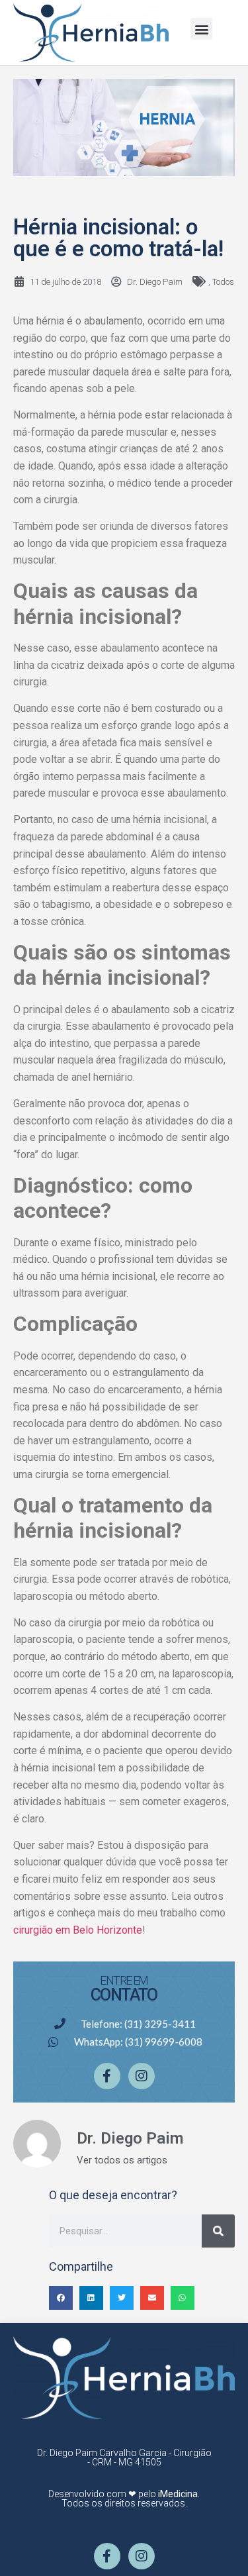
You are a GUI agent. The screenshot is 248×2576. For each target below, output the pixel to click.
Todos (223, 282)
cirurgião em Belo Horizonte (78, 1930)
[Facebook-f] (107, 2076)
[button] (201, 29)
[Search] (218, 2231)
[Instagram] (142, 2076)
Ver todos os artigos (122, 2160)
